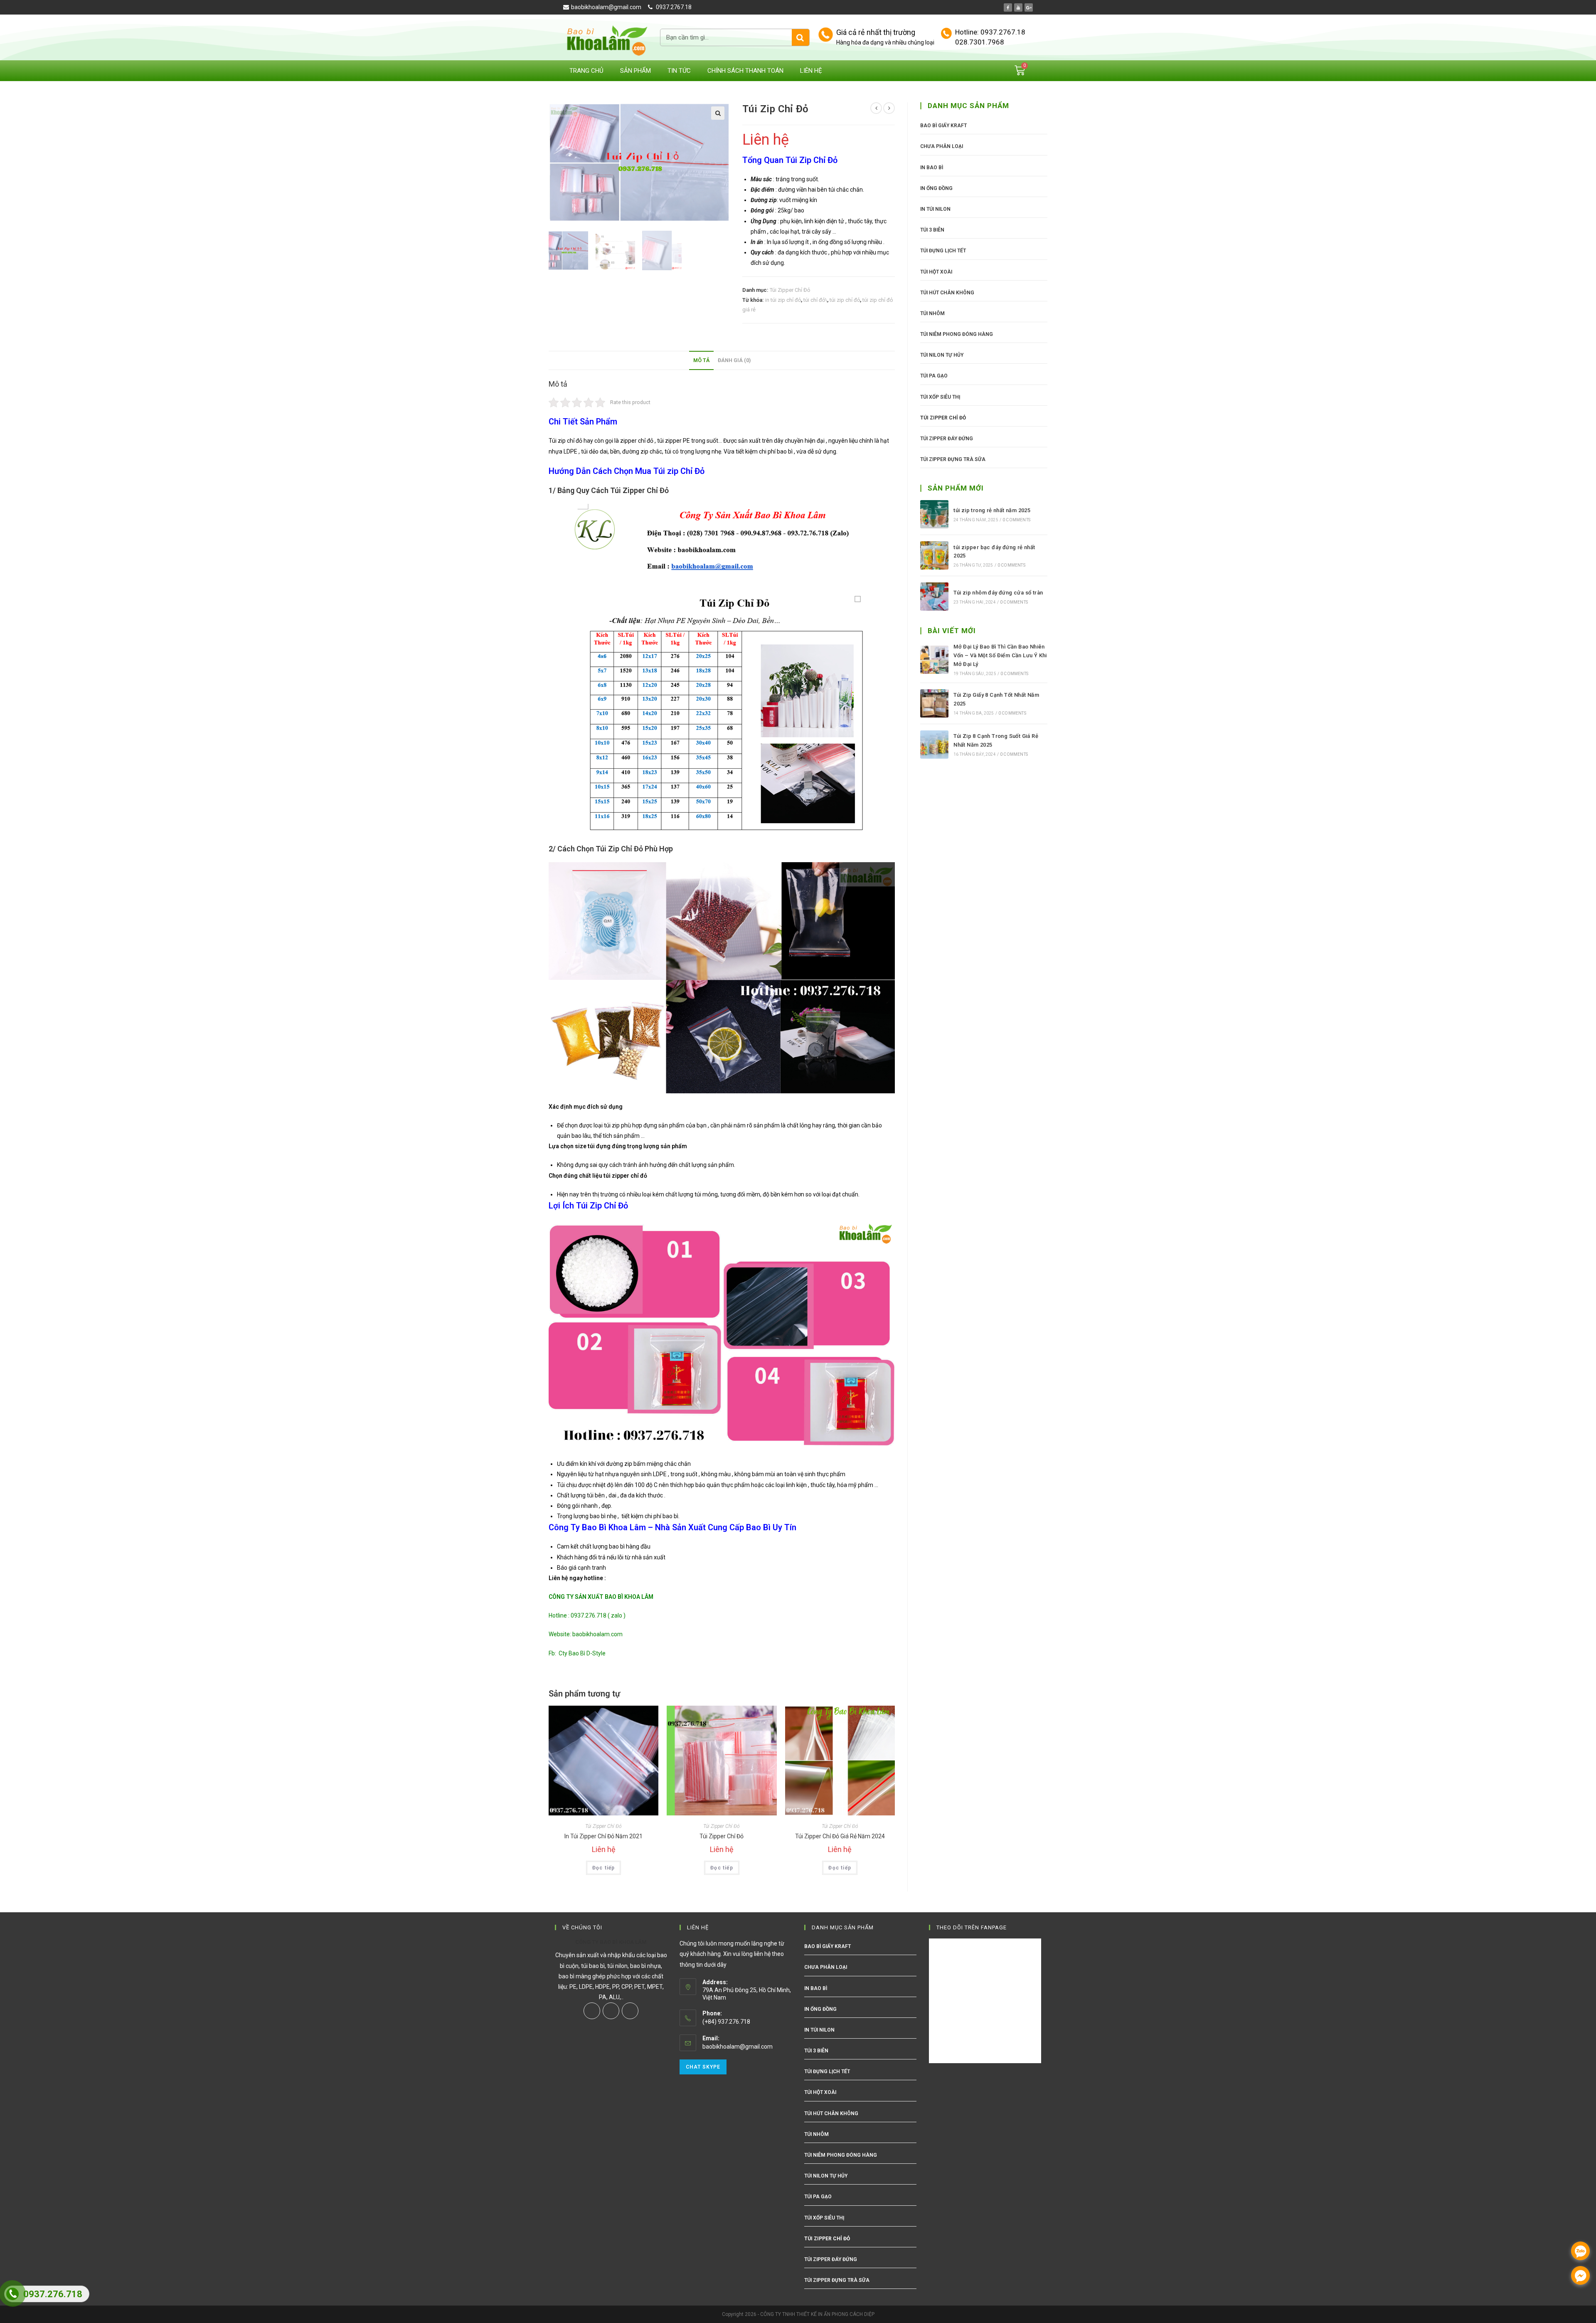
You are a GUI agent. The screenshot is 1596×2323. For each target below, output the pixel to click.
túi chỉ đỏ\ (815, 300)
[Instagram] (611, 2011)
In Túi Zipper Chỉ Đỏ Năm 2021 (603, 1836)
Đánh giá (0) (734, 360)
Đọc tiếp (604, 1868)
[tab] (701, 361)
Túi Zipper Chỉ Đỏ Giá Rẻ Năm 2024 (840, 1836)
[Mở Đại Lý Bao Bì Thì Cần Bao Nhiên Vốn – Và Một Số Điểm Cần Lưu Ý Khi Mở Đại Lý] (934, 660)
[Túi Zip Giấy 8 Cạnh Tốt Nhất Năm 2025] (934, 703)
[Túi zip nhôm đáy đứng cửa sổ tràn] (934, 597)
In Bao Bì (932, 168)
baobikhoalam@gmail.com (738, 2047)
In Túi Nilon (935, 209)
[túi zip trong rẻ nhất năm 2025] (934, 514)
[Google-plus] (1029, 7)
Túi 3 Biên (932, 230)
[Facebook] (1008, 7)
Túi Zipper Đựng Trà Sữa (953, 459)
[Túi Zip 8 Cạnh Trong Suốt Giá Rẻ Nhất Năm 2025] (934, 745)
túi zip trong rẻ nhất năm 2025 (992, 510)
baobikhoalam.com (597, 1634)
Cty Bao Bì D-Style (582, 1653)
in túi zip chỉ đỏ (783, 300)
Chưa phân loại (942, 146)
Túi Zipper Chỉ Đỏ (790, 290)
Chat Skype (703, 2067)
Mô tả (701, 360)
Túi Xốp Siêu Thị (940, 397)
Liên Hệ (811, 71)
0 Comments (1016, 520)
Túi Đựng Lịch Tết (943, 251)
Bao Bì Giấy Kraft (943, 126)
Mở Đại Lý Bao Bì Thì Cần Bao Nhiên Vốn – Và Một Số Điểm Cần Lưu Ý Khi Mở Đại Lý (1000, 655)
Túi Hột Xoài (936, 272)
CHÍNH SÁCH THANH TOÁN (745, 71)
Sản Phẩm (635, 71)
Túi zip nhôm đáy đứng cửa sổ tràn (998, 593)
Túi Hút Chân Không (947, 293)
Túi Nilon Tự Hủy (942, 355)
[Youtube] (1018, 7)
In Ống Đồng (936, 188)
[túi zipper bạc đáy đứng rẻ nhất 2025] (934, 555)
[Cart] (1020, 70)
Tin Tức (679, 71)
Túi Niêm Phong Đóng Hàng (957, 334)
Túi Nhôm (932, 313)
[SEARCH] (800, 37)
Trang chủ (586, 71)
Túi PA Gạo (934, 376)
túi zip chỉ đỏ (845, 300)
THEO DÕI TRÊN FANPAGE (972, 1927)
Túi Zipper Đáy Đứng (947, 439)
